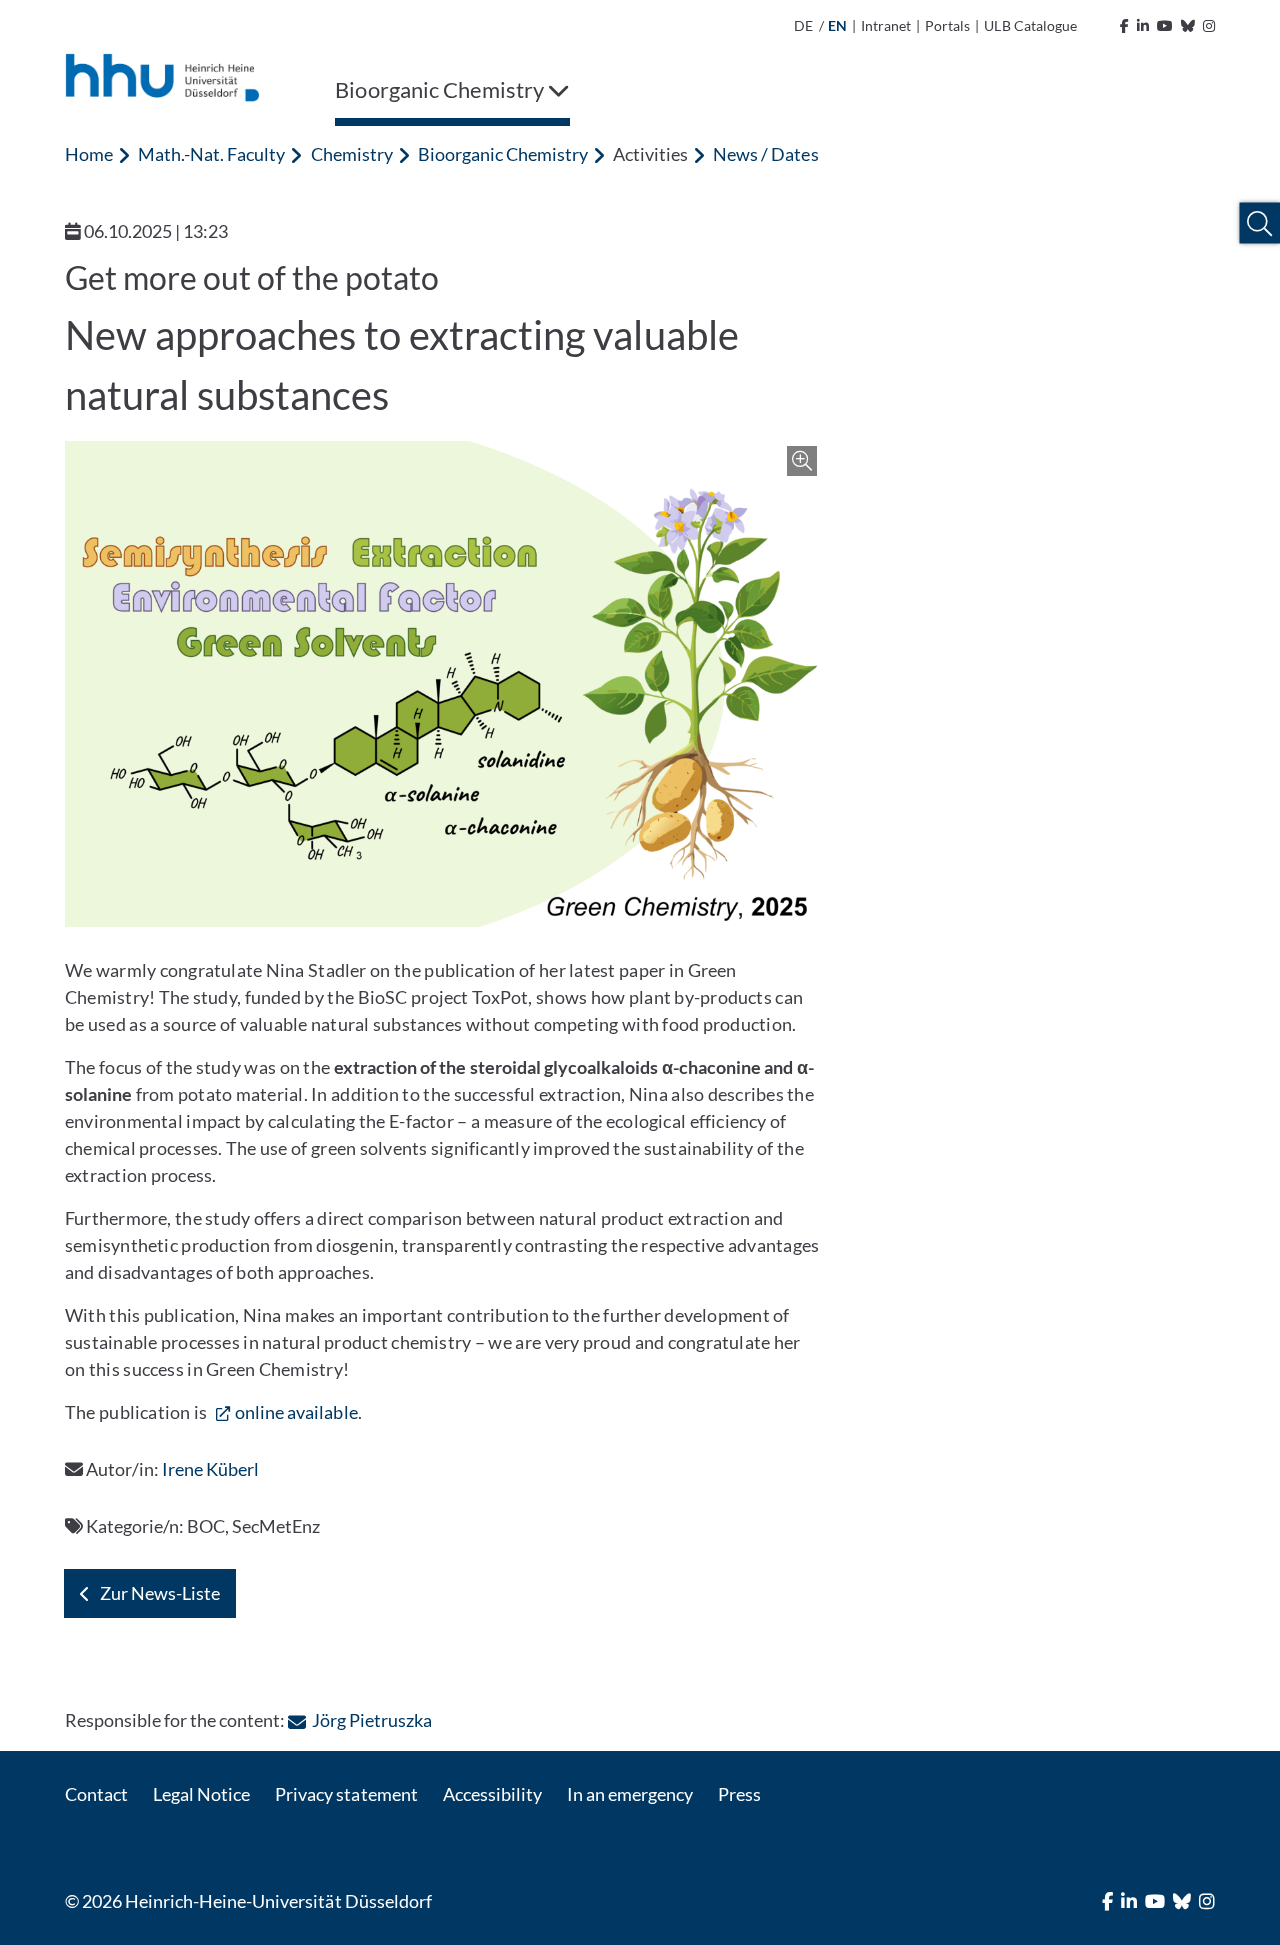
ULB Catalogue (1030, 25)
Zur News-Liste (160, 1593)
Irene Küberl (210, 1469)
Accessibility (492, 1794)
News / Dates (765, 154)
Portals (947, 25)
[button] (1259, 223)
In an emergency (630, 1794)
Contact (96, 1794)
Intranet (886, 25)
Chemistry (352, 154)
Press (739, 1794)
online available (296, 1412)
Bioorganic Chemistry (503, 154)
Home (89, 154)
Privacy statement (346, 1794)
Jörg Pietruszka (371, 1720)
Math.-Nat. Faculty (211, 154)
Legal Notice (201, 1794)
